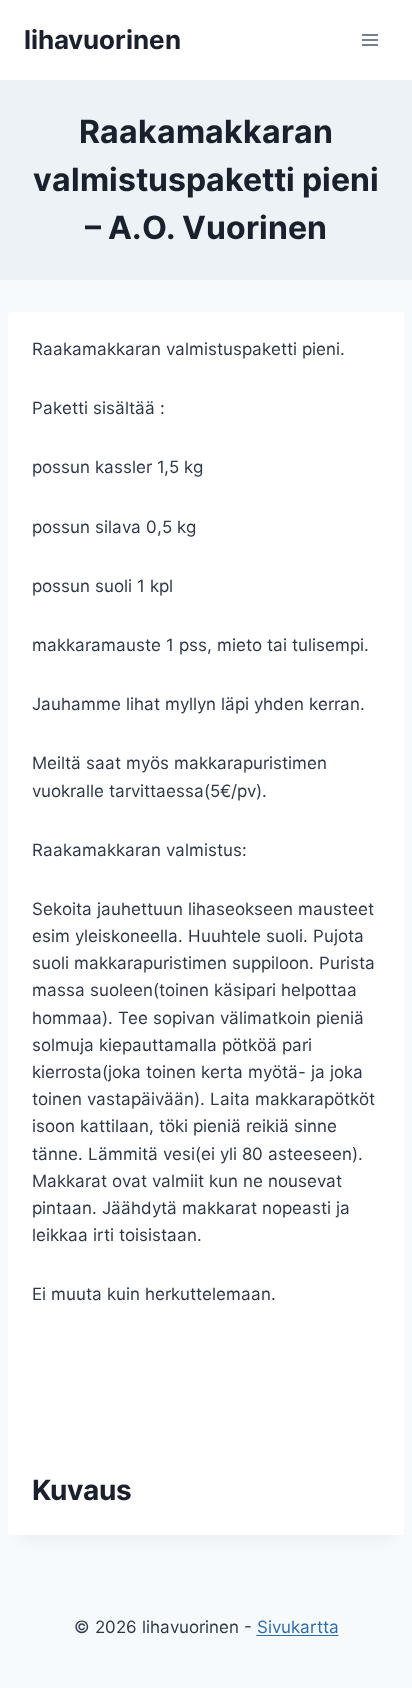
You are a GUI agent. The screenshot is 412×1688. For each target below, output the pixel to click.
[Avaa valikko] (369, 39)
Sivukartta (298, 1627)
